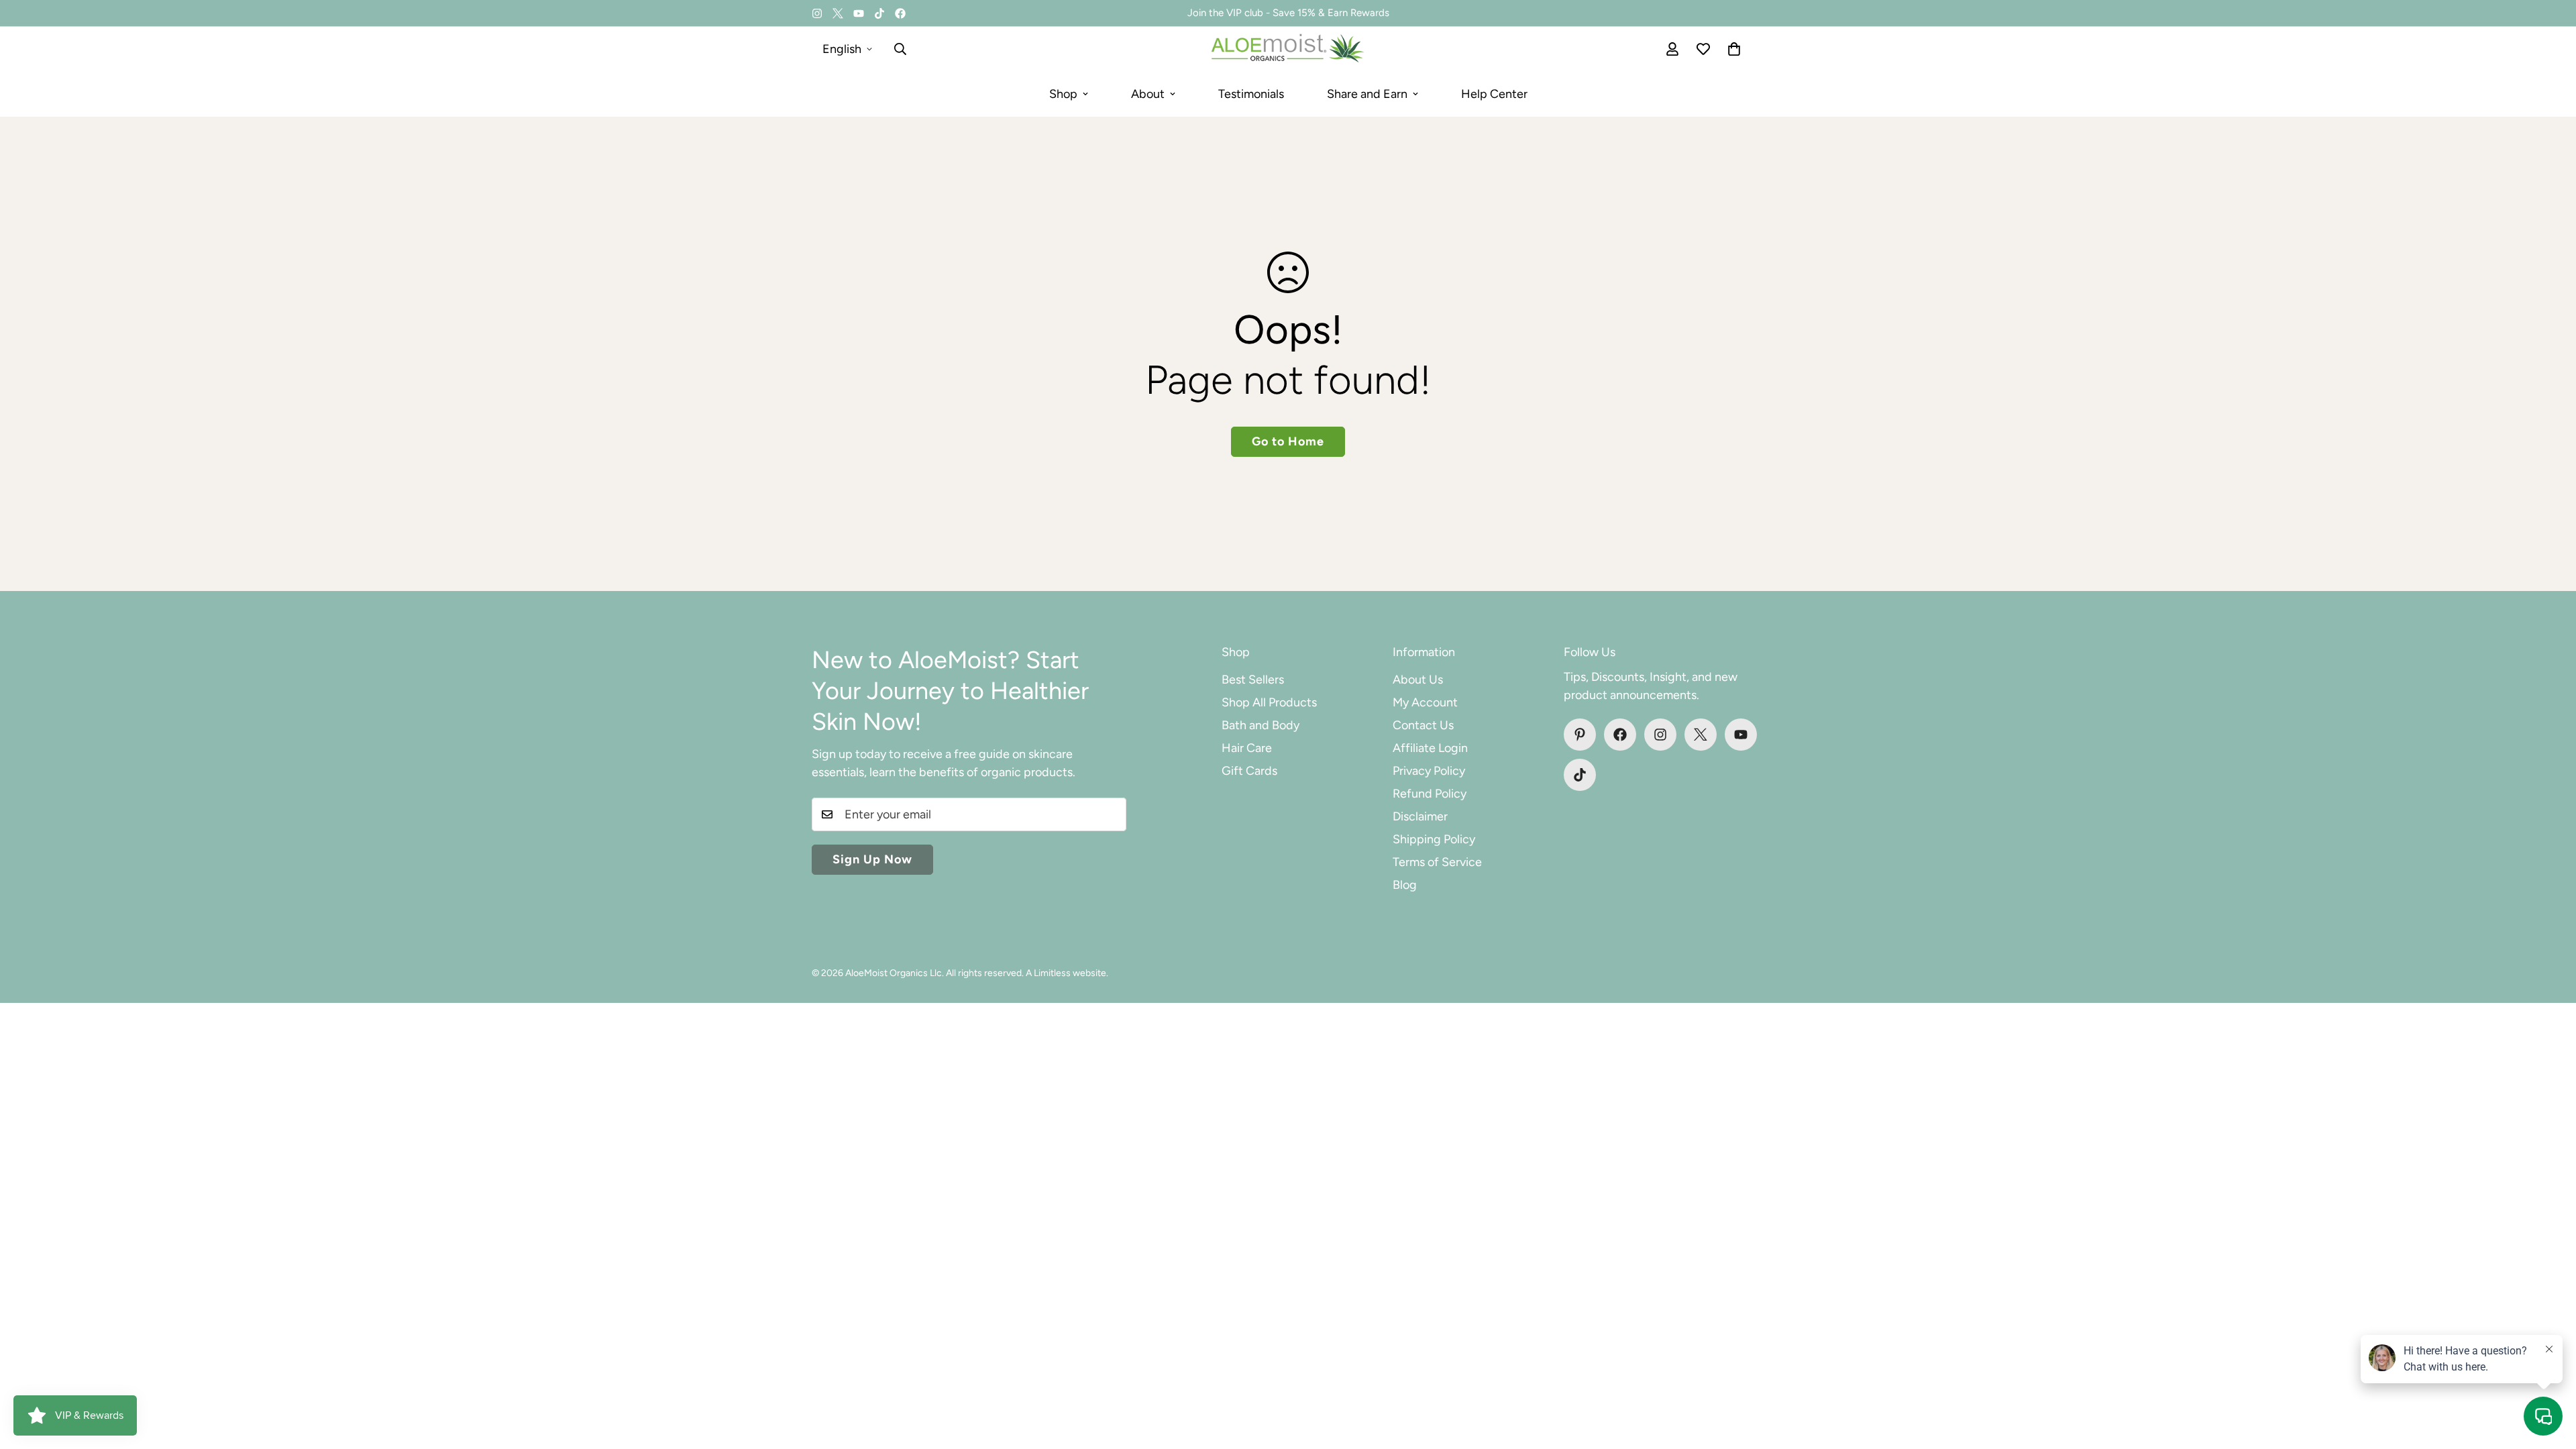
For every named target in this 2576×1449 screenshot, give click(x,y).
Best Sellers (1253, 680)
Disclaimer (1420, 816)
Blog (1405, 885)
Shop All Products (1269, 702)
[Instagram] (817, 13)
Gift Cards (1249, 771)
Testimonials (1251, 94)
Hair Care (1247, 748)
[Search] (900, 49)
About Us (1418, 680)
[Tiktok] (879, 13)
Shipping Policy (1434, 839)
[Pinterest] (1580, 735)
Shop (1063, 94)
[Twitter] (838, 13)
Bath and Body (1260, 725)
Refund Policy (1430, 794)
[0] (1734, 49)
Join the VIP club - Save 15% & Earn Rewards (1288, 13)
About (1148, 94)
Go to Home (1288, 441)
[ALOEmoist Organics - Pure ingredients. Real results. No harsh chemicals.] (1288, 49)
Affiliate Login (1430, 748)
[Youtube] (859, 13)
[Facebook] (900, 13)
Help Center (1494, 94)
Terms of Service (1437, 862)
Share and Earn (1367, 94)
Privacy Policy (1429, 771)
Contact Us (1423, 725)
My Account (1425, 702)
